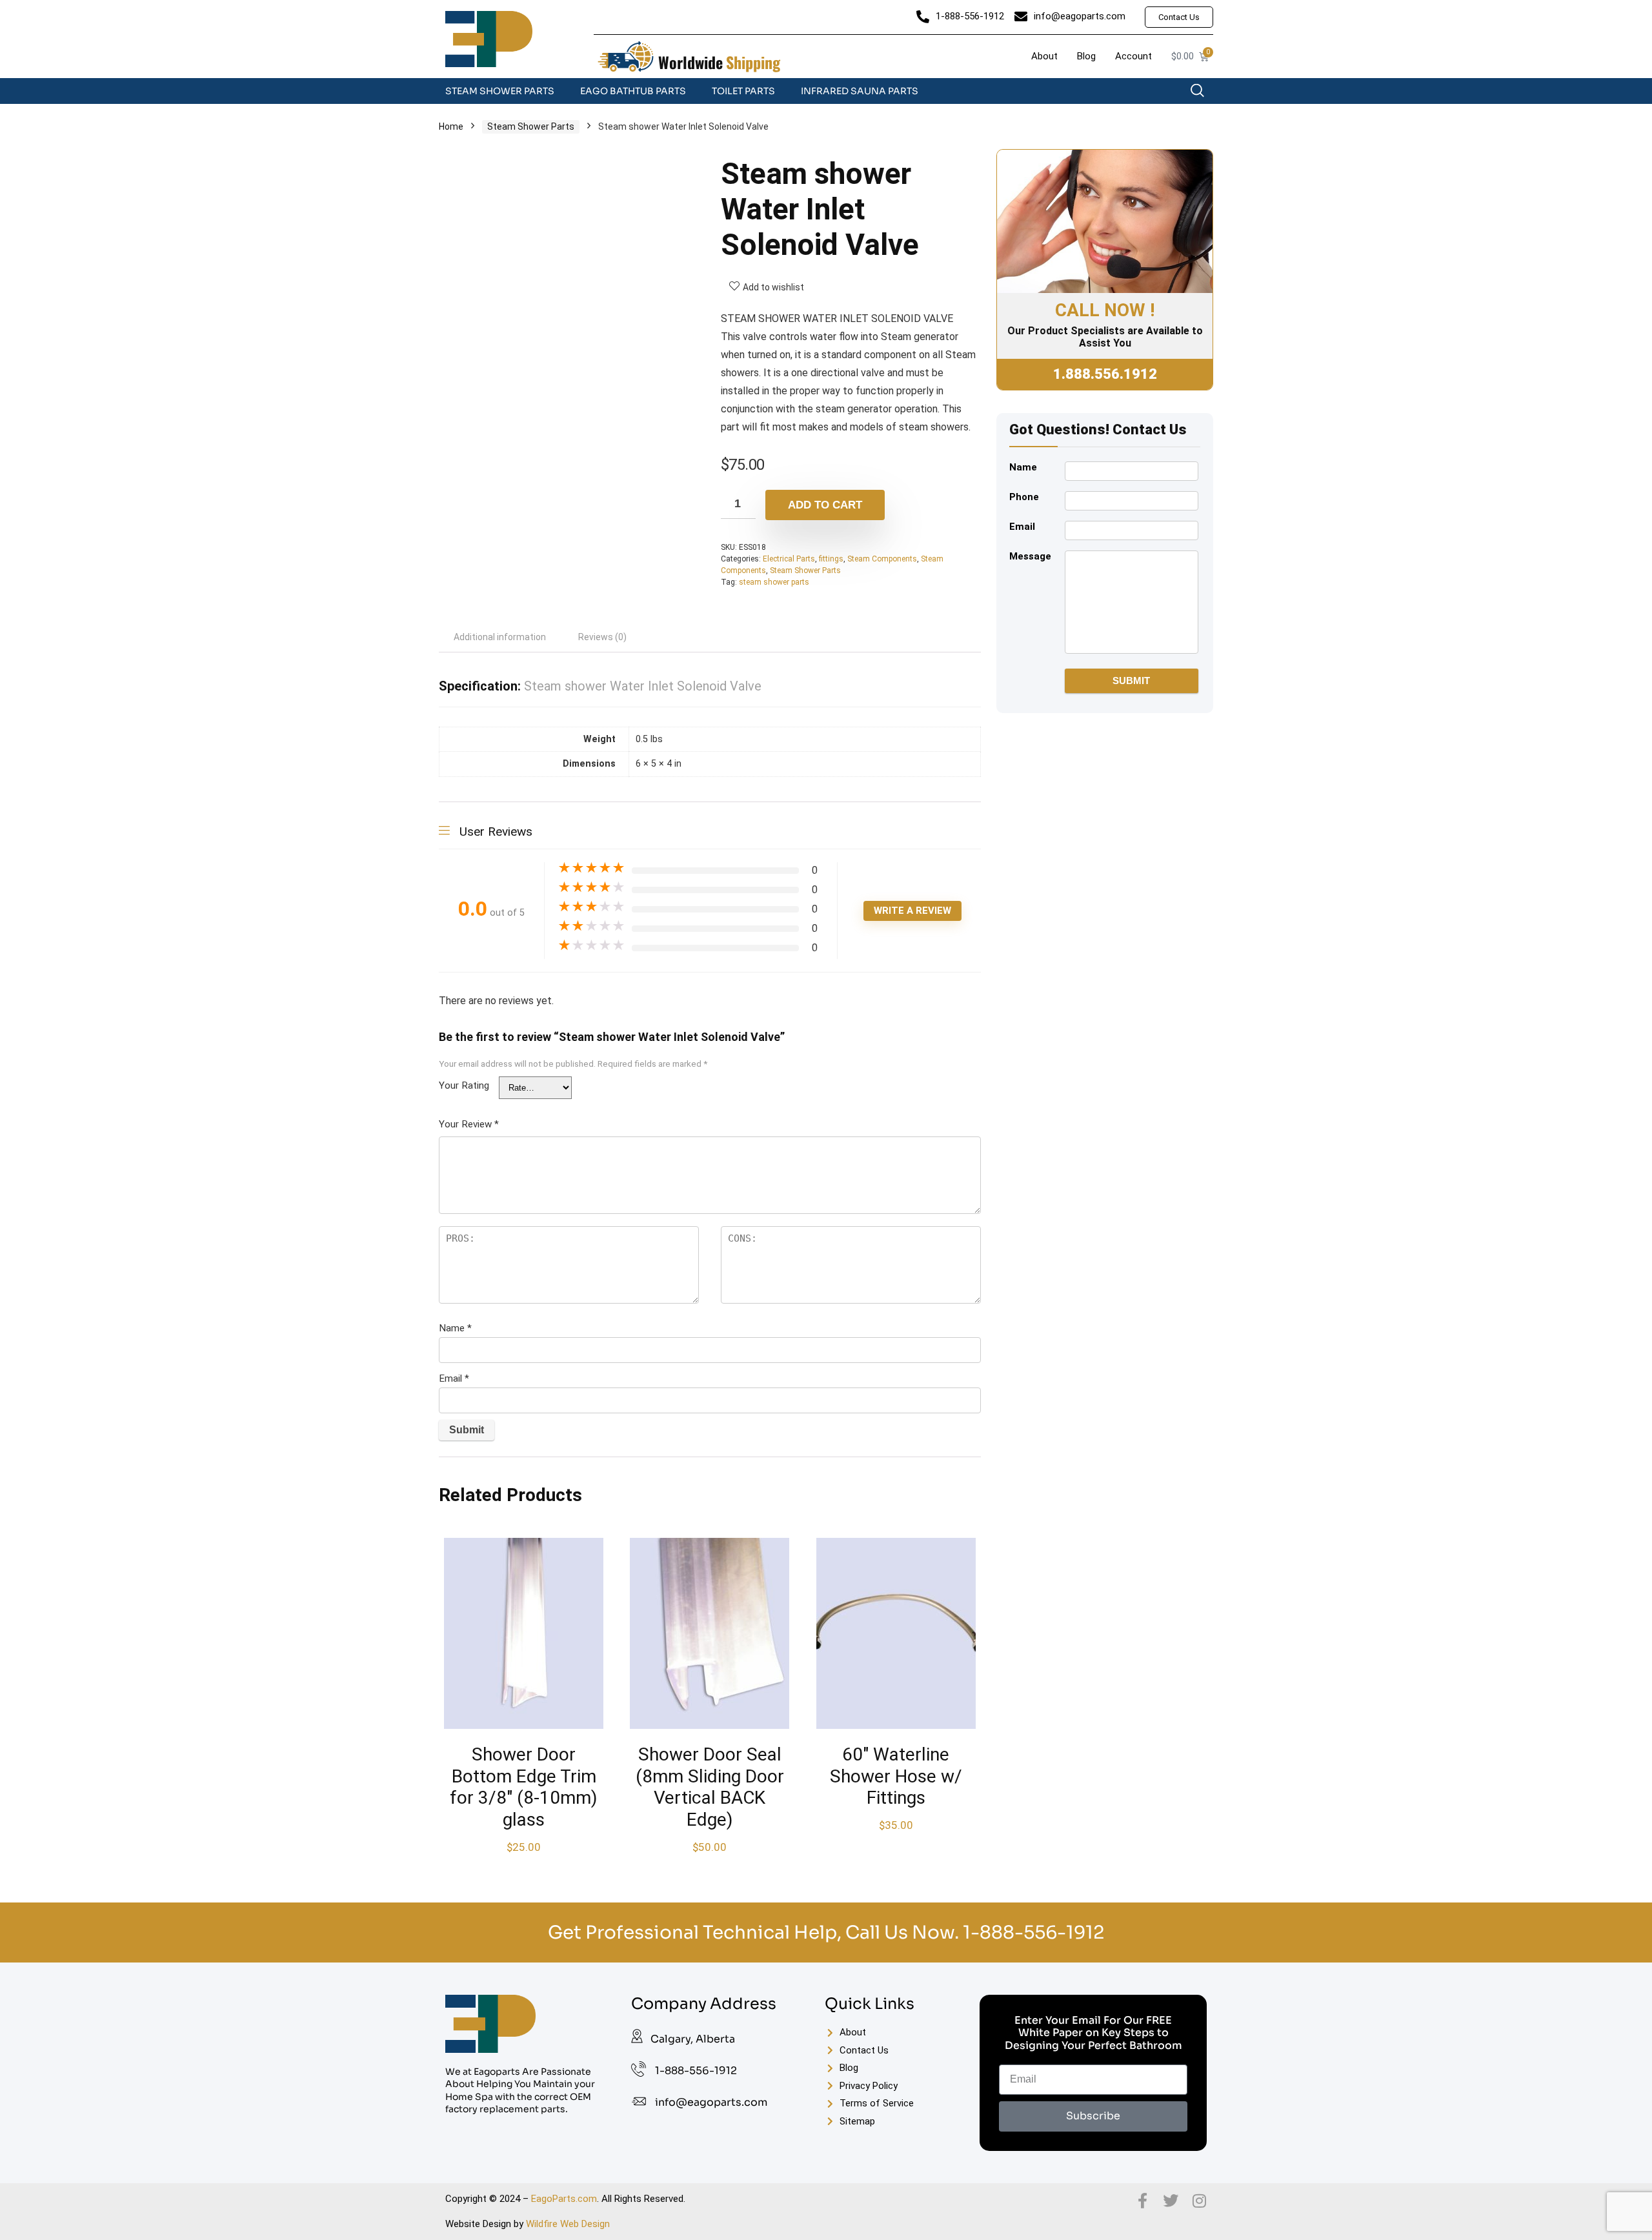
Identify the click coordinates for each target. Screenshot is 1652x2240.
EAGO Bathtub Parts (633, 91)
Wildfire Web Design (568, 2224)
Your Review (469, 1124)
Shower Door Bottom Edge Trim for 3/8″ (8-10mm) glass (524, 1787)
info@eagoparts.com (711, 2102)
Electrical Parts (789, 559)
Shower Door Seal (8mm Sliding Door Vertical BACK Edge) (710, 1787)
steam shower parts (774, 582)
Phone (1024, 497)
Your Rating (464, 1085)
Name (455, 1328)
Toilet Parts (743, 91)
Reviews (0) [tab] (602, 637)
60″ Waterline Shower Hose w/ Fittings (896, 1776)
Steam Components (882, 559)
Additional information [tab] (500, 637)
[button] (1204, 94)
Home (451, 126)
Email (454, 1378)
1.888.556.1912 (1105, 374)
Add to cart (825, 505)
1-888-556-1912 (1033, 1932)
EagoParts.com (564, 2199)
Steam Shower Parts (500, 91)
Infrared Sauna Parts (860, 91)
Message (1030, 556)
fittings (831, 559)
